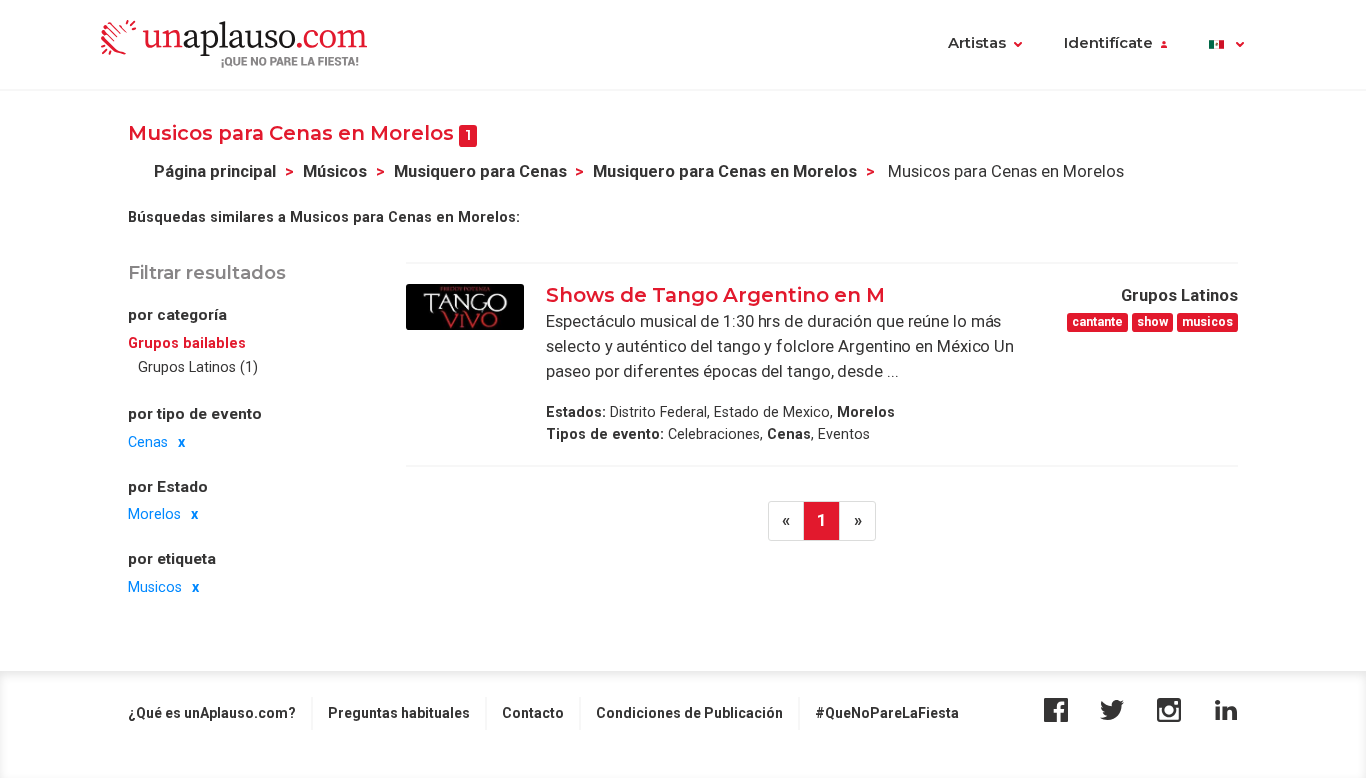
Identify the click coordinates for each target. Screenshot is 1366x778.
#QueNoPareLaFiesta (887, 713)
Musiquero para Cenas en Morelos (725, 171)
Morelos (154, 515)
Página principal (215, 171)
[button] (1226, 45)
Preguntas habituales (399, 713)
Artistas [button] (977, 43)
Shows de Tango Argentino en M (715, 295)
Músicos (335, 171)
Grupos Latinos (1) (198, 368)
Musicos (155, 587)
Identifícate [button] (1108, 43)
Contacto (533, 713)
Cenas (148, 442)
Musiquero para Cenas (480, 171)
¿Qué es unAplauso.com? (212, 713)
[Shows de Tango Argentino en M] (465, 307)
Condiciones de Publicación (689, 713)
